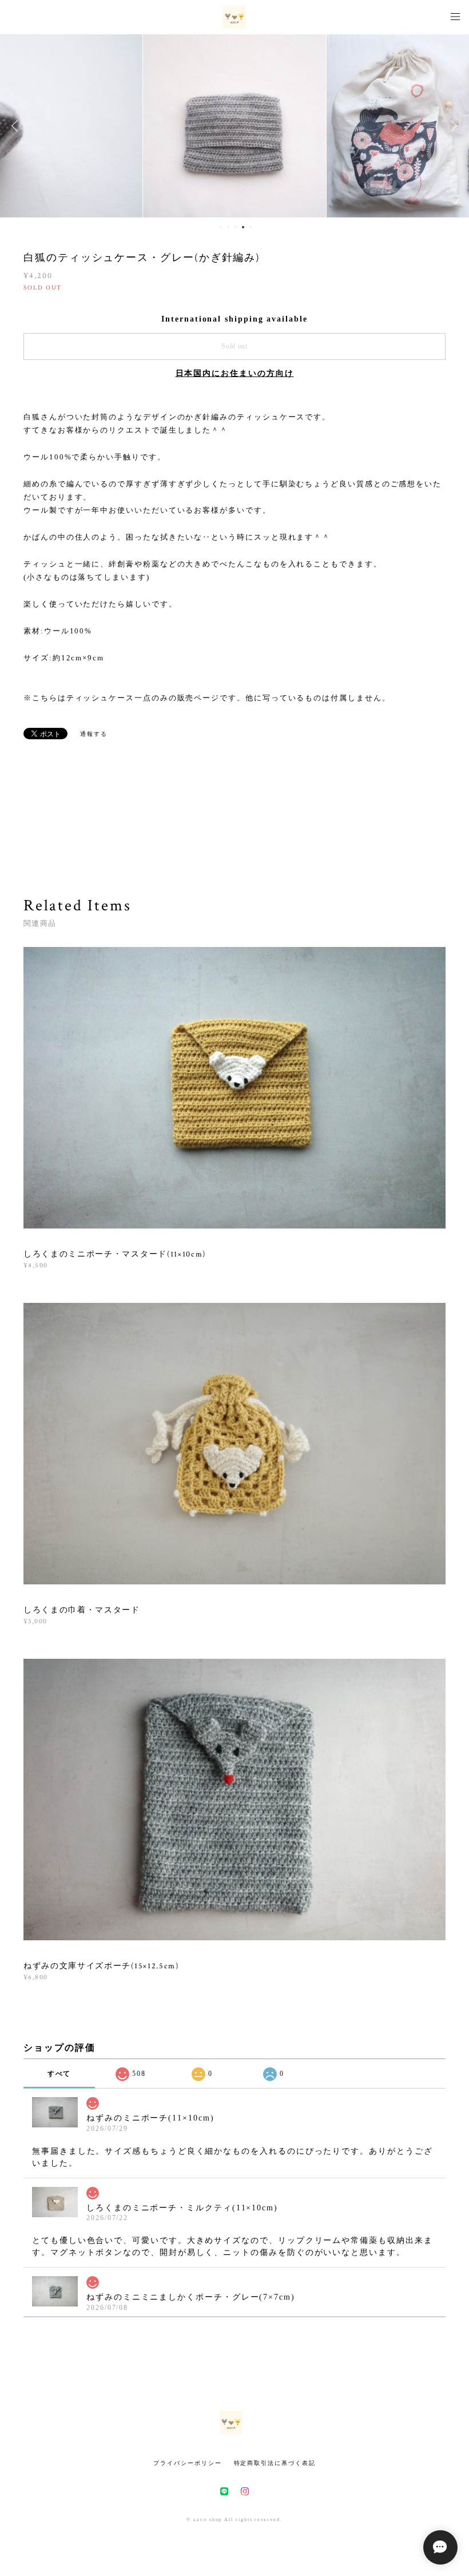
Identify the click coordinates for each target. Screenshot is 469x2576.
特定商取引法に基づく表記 (275, 2463)
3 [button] (236, 227)
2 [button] (228, 227)
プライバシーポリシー (187, 2463)
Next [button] (452, 126)
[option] (234, 126)
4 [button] (243, 227)
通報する (94, 734)
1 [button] (221, 227)
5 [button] (251, 227)
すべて (59, 2074)
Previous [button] (17, 126)
